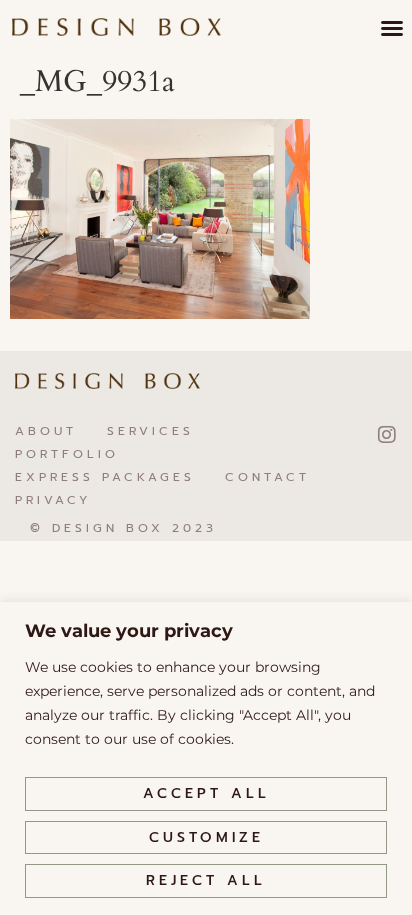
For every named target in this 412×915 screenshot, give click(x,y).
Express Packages (105, 477)
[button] (392, 28)
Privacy (53, 500)
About (46, 431)
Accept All (206, 793)
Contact (267, 477)
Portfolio (67, 454)
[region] (206, 758)
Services (150, 431)
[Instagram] (387, 435)
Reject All (206, 880)
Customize (206, 837)
